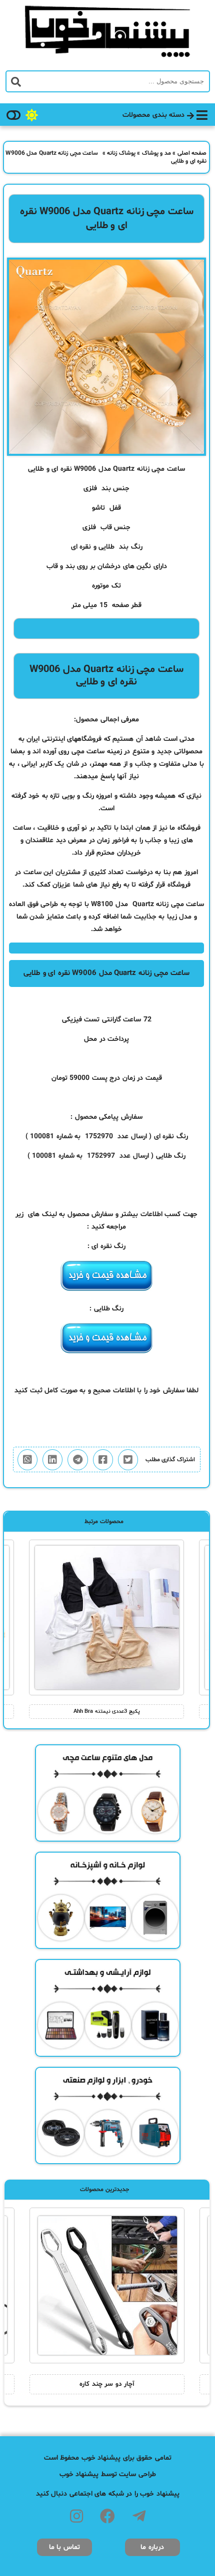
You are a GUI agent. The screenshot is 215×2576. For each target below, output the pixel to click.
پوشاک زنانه (121, 153)
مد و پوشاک (156, 153)
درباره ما (152, 2547)
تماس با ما (64, 2547)
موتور (102, 586)
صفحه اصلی (192, 153)
